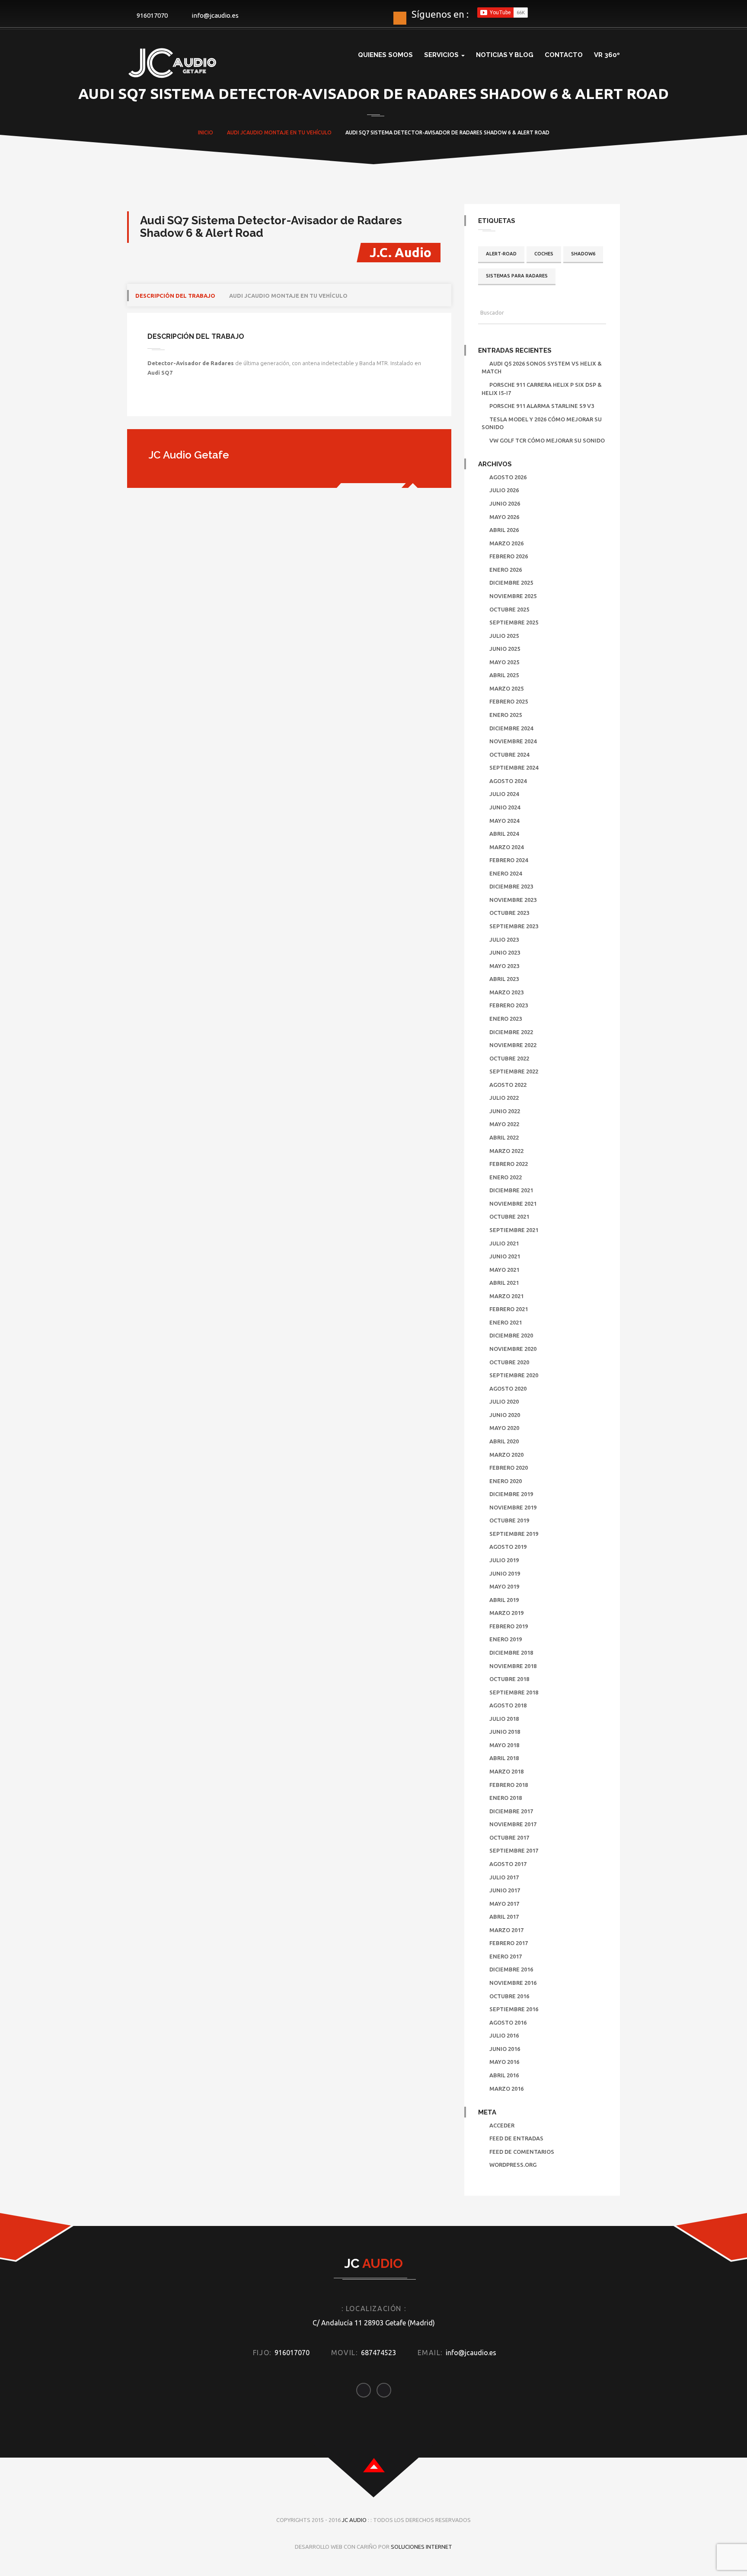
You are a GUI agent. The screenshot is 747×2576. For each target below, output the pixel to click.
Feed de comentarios (522, 2152)
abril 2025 (504, 675)
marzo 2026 (506, 543)
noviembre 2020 (513, 1349)
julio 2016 (504, 2035)
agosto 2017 (508, 1864)
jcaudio (252, 132)
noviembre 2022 (513, 1045)
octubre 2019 (509, 1520)
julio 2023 (504, 939)
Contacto (564, 55)
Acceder (502, 2125)
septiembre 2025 (514, 622)
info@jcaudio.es (215, 15)
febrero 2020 (509, 1468)
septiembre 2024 (514, 767)
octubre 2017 (509, 1837)
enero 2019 (506, 1639)
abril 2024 (504, 834)
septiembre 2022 (514, 1071)
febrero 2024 (509, 860)
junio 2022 (505, 1111)
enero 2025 (506, 715)
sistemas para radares (517, 276)
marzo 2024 (506, 847)
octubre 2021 (509, 1216)
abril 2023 (504, 979)
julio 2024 (504, 794)
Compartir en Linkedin (202, 401)
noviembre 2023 (513, 900)
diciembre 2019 (511, 1494)
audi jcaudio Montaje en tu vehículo (288, 296)
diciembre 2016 (511, 1969)
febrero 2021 (509, 1309)
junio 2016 (505, 2049)
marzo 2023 (506, 992)
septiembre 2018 (514, 1692)
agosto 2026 (508, 477)
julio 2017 (504, 1877)
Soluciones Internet (421, 2547)
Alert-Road (501, 254)
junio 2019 (505, 1573)
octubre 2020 (509, 1362)
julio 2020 (504, 1401)
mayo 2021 (504, 1270)
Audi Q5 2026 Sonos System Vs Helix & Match (542, 368)
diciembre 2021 (511, 1190)
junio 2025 (505, 649)
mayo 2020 (504, 1428)
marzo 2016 (506, 2089)
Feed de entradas (516, 2138)
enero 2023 (506, 1019)
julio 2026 (504, 490)
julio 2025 (504, 636)
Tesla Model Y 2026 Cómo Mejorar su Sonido (542, 423)
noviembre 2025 (513, 596)
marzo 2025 (506, 688)
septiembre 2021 (514, 1230)
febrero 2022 (509, 1164)
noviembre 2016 (513, 1983)
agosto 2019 (508, 1547)
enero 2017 (506, 1956)
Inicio (206, 132)
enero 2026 (506, 570)
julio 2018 (504, 1719)
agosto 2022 (508, 1085)
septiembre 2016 (514, 2009)
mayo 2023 (504, 966)
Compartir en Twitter (180, 401)
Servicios (442, 55)
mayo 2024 (504, 821)
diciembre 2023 (511, 886)
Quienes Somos (385, 55)
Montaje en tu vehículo (298, 132)
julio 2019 (504, 1560)
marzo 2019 (506, 1613)
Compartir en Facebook (157, 401)
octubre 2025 (509, 609)
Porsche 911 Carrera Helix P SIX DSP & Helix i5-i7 (542, 389)
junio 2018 (505, 1732)
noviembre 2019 (513, 1507)
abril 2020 (504, 1441)
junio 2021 (505, 1256)
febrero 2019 (509, 1626)
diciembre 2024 (511, 728)
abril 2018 (504, 1758)
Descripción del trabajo (175, 296)
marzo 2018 (506, 1771)
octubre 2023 (509, 913)
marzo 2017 (506, 1930)
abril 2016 (504, 2075)
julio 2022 (504, 1098)
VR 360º (607, 55)
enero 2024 (506, 873)
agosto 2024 (508, 781)
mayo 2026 (504, 517)
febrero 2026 (509, 556)
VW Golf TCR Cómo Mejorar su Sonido (547, 440)
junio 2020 (505, 1415)
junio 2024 (505, 807)
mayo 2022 (504, 1124)
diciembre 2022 (511, 1032)
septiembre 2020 (514, 1375)
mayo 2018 (504, 1745)
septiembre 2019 (514, 1534)
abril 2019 (504, 1600)
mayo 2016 (504, 2062)
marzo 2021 (506, 1296)
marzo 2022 (506, 1151)
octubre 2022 (509, 1058)
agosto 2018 (508, 1705)
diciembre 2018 (511, 1653)
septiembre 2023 (514, 926)
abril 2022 (504, 1137)
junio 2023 (505, 952)
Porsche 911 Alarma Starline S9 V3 (542, 406)
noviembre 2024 (513, 741)
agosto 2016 (508, 2022)
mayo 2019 (504, 1586)
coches (544, 254)
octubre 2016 (509, 1996)
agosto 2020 (508, 1388)
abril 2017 (504, 1917)
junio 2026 (505, 503)
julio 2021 (504, 1243)
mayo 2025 (504, 662)
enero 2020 (506, 1481)
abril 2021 (504, 1283)
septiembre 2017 (514, 1850)
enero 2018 (506, 1798)
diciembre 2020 (511, 1335)
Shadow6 (583, 254)
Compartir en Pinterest (224, 401)
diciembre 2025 (511, 583)
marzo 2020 (506, 1455)
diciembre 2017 (511, 1811)
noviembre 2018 (513, 1666)
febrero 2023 (509, 1005)
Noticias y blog (505, 55)
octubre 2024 (509, 755)
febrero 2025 (509, 701)
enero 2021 (506, 1322)
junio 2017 (505, 1890)
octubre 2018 (509, 1679)
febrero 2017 (509, 1943)
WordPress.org (513, 2165)
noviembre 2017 (513, 1824)
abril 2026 (504, 530)
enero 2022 (506, 1177)
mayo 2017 (504, 1904)
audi (233, 132)
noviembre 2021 (513, 1204)
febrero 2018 (509, 1785)
